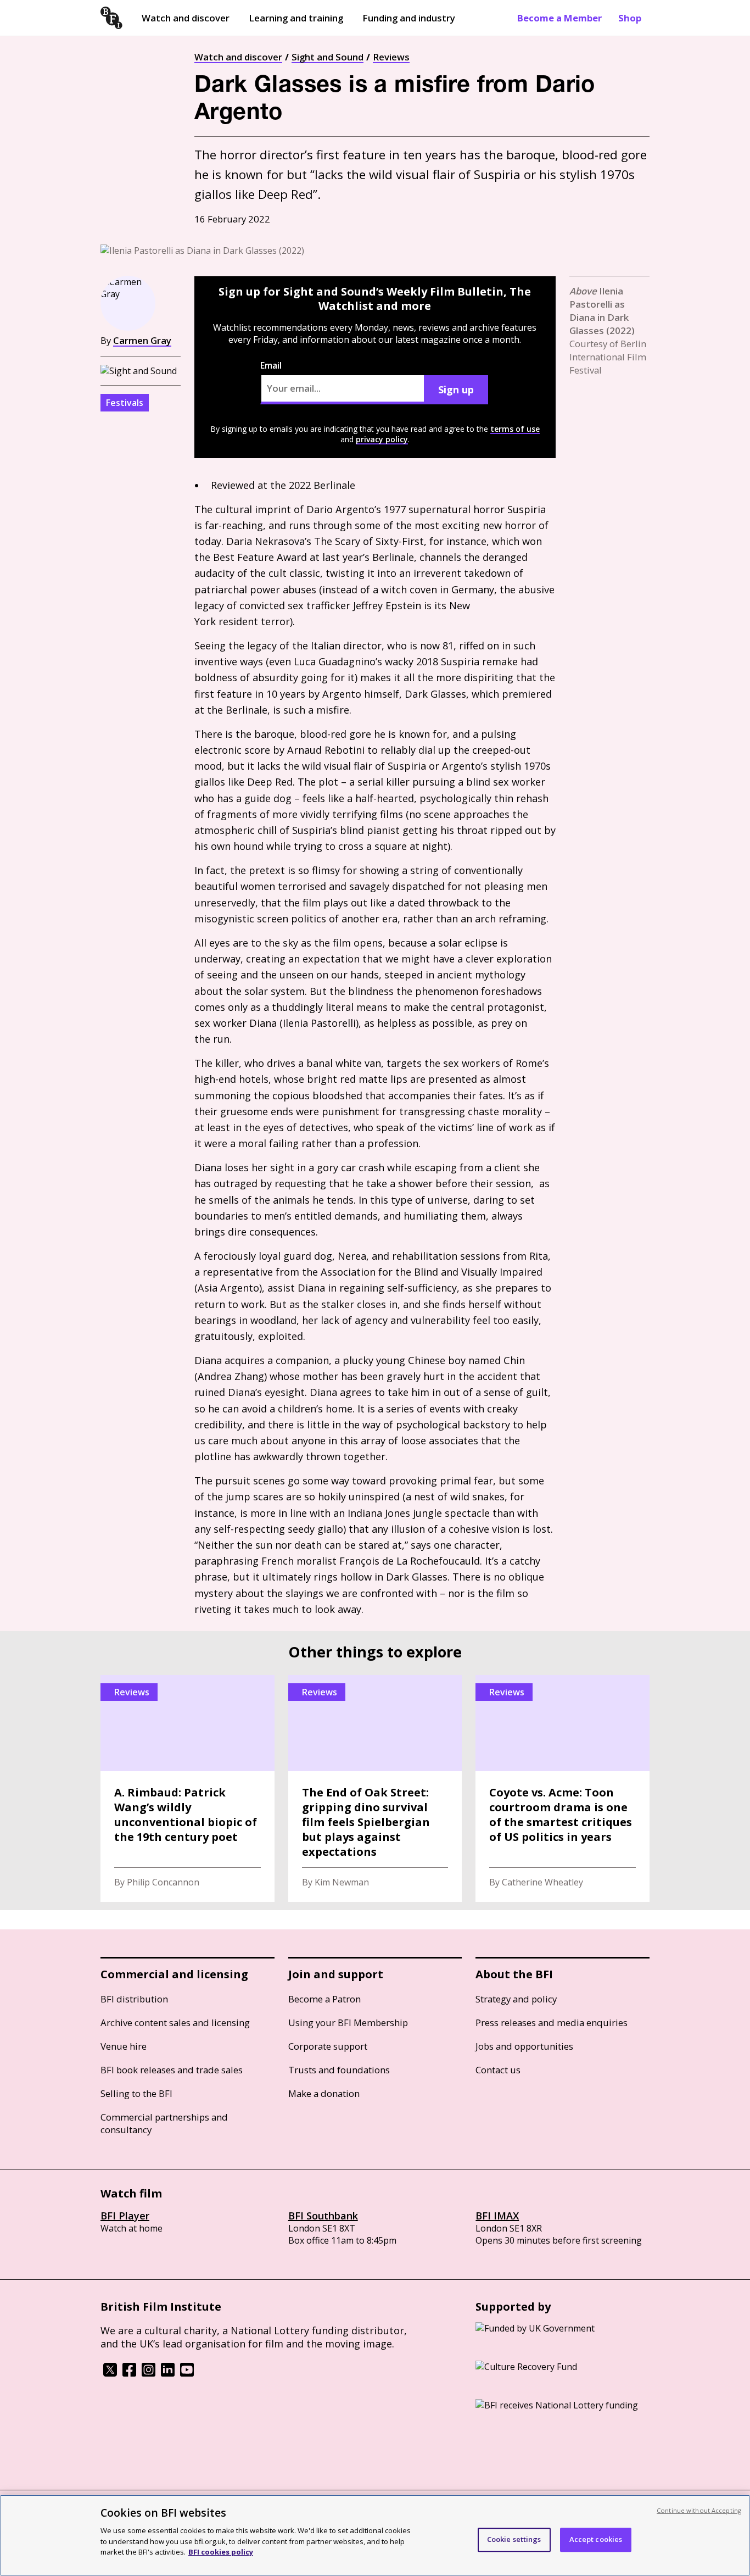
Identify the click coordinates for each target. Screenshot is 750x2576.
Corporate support (328, 2046)
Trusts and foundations (339, 2070)
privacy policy (382, 439)
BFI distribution (134, 1999)
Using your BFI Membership (348, 2023)
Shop (630, 18)
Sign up (456, 390)
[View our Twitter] (110, 2373)
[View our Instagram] (149, 2373)
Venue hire (124, 2046)
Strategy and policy (516, 1999)
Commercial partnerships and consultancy (164, 2123)
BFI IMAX (497, 2216)
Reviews (391, 57)
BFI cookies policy (221, 2551)
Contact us (498, 2070)
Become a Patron (324, 1999)
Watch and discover (186, 18)
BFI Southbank (323, 2216)
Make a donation (324, 2093)
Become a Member (559, 18)
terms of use (515, 429)
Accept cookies (596, 2539)
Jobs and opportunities (524, 2046)
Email (271, 365)
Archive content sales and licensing (175, 2023)
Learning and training (296, 18)
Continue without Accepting (699, 2510)
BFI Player (125, 2216)
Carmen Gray (142, 340)
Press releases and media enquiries (552, 2023)
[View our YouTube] (187, 2373)
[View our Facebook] (129, 2373)
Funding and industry (409, 18)
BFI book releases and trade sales (172, 2070)
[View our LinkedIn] (168, 2373)
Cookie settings (514, 2539)
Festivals (125, 403)
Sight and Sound (328, 57)
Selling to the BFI (136, 2093)
